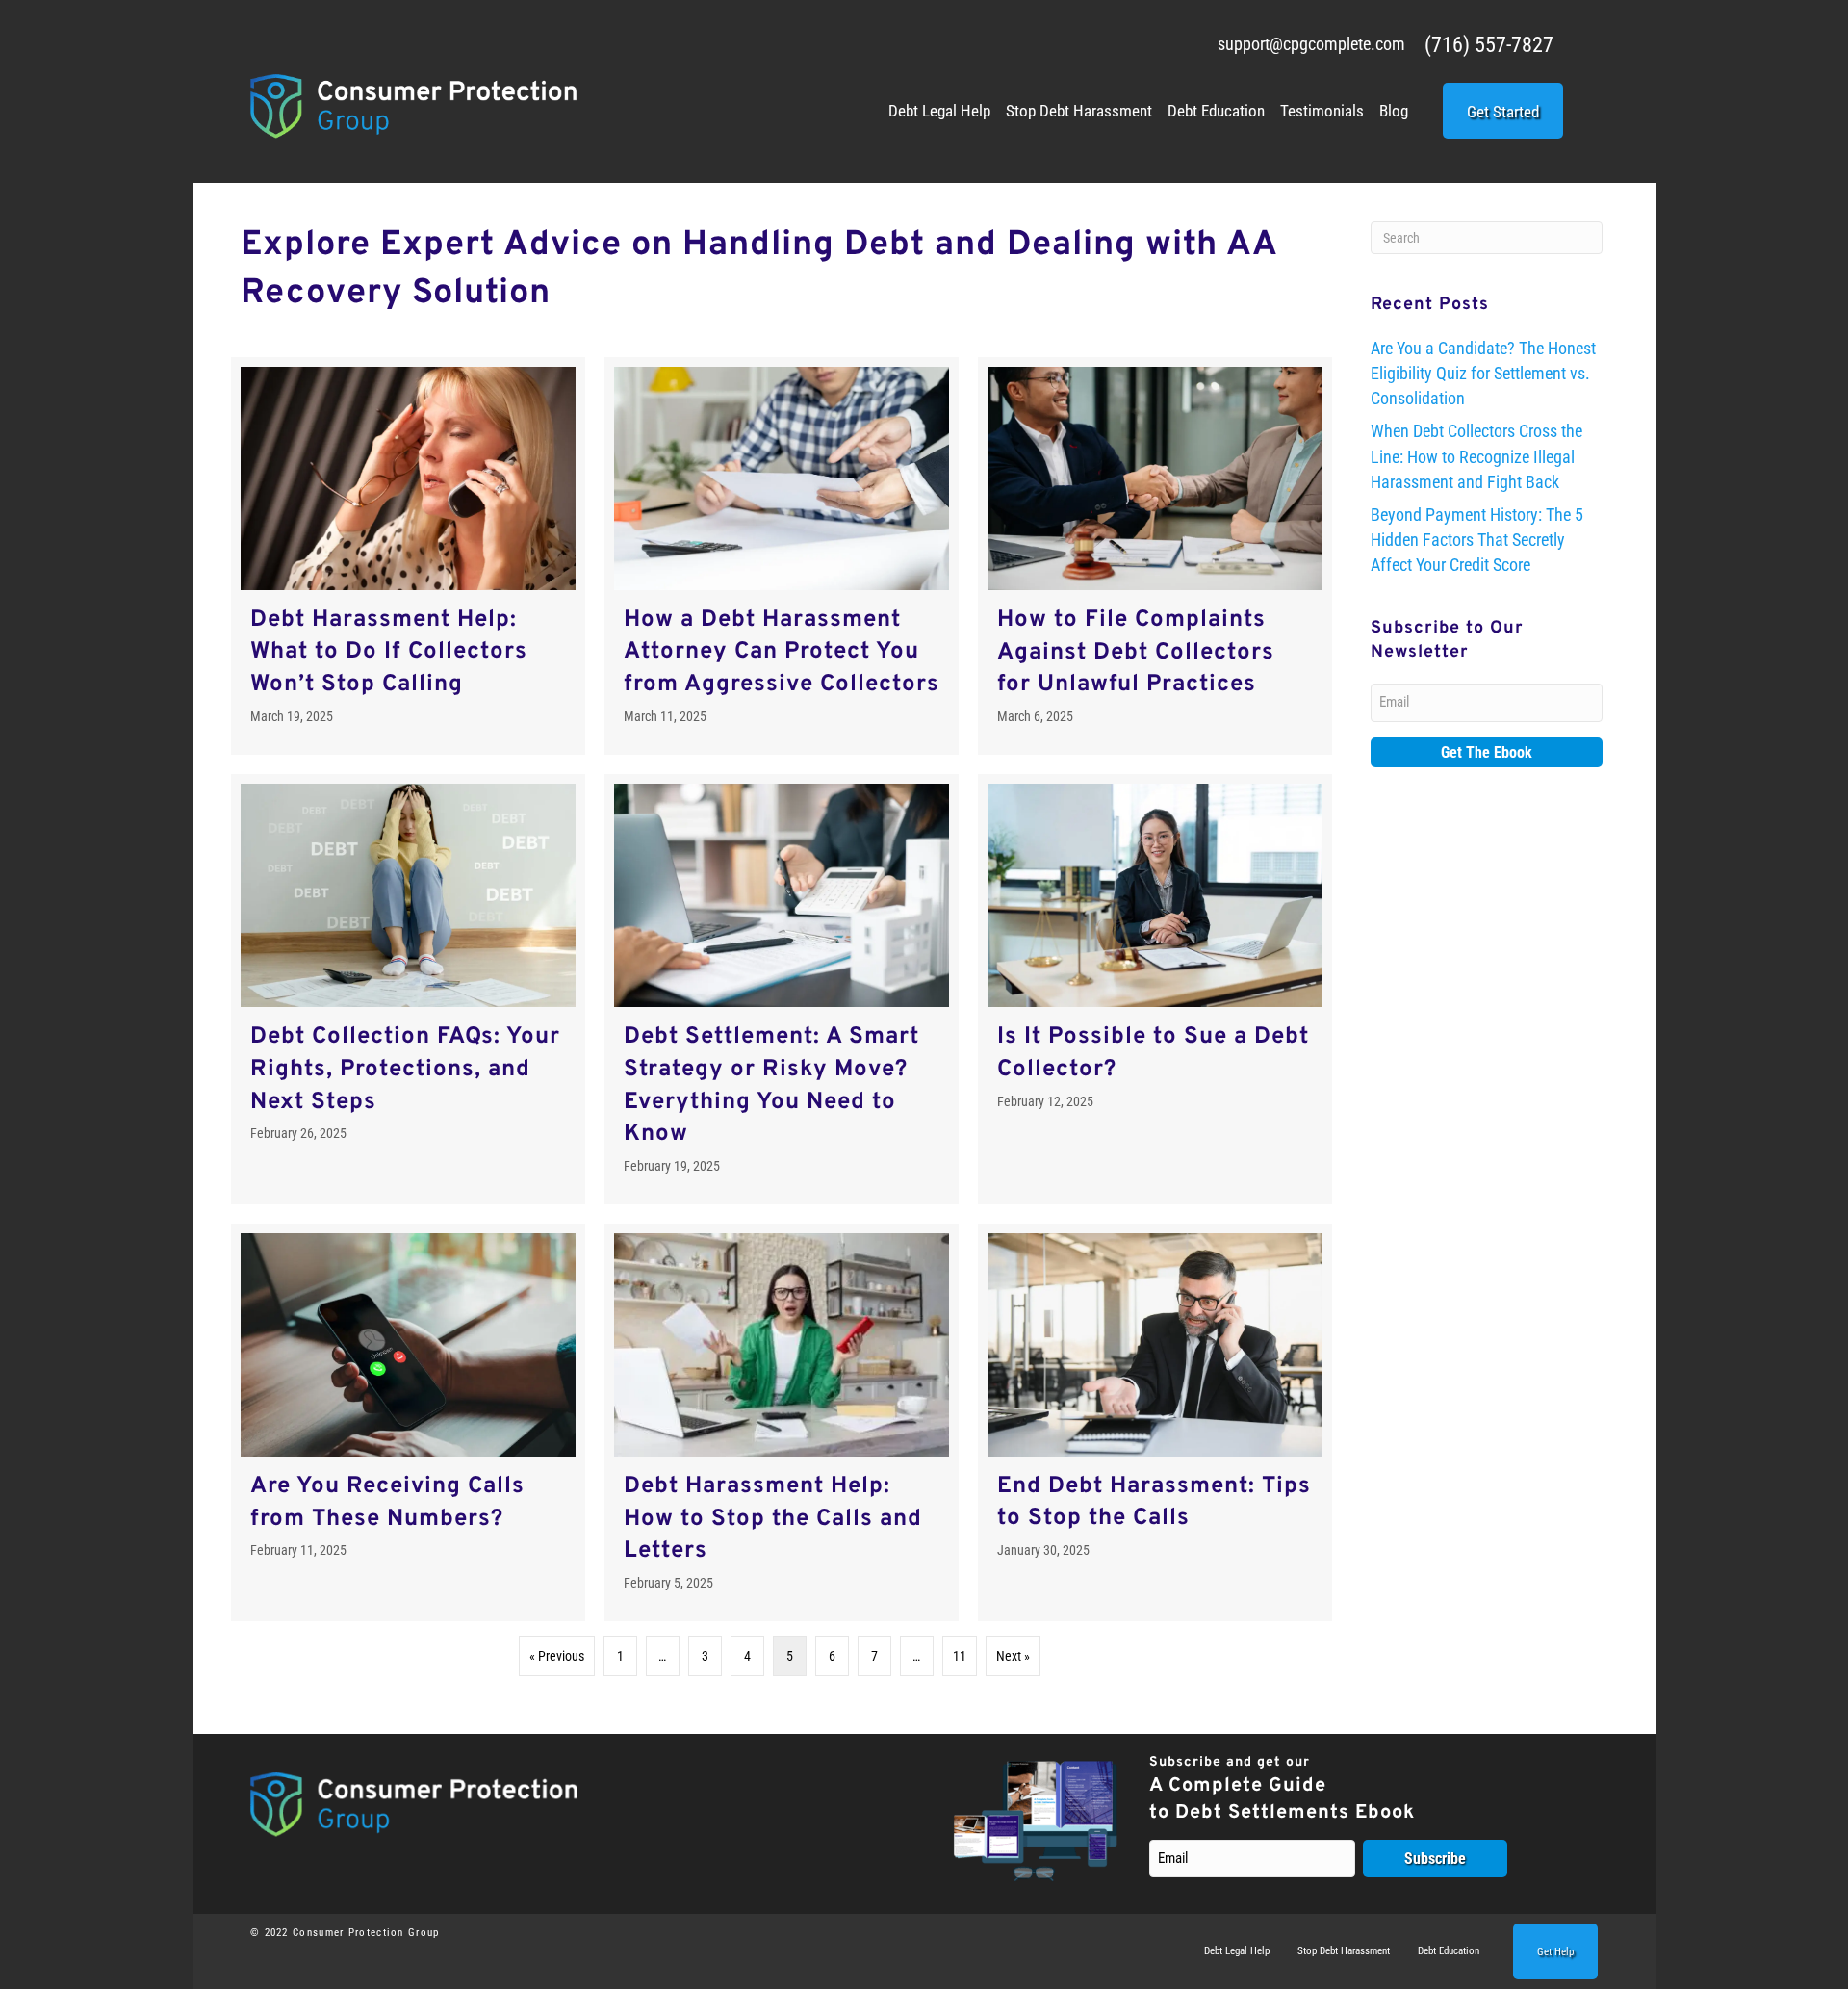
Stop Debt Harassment (1079, 111)
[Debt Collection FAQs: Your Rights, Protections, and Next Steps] (408, 989)
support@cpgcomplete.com (1311, 44)
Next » (1013, 1656)
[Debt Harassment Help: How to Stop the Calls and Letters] (782, 1422)
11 (960, 1656)
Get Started (1503, 112)
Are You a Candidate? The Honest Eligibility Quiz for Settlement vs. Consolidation (1483, 373)
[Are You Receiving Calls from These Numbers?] (408, 1422)
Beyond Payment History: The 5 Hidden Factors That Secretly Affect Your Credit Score (1477, 540)
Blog (1394, 111)
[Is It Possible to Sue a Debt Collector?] (1155, 989)
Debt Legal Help (939, 111)
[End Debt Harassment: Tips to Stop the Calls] (1155, 1422)
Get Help (1555, 1952)
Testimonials (1322, 111)
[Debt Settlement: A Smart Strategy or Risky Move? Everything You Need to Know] (782, 989)
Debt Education (1216, 111)
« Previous (557, 1656)
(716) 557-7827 (1489, 45)
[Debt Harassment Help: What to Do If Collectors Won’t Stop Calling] (408, 556)
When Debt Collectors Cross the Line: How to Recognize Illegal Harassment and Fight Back (1476, 456)
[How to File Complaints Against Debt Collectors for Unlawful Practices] (1155, 556)
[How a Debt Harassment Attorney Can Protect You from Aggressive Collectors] (782, 556)
